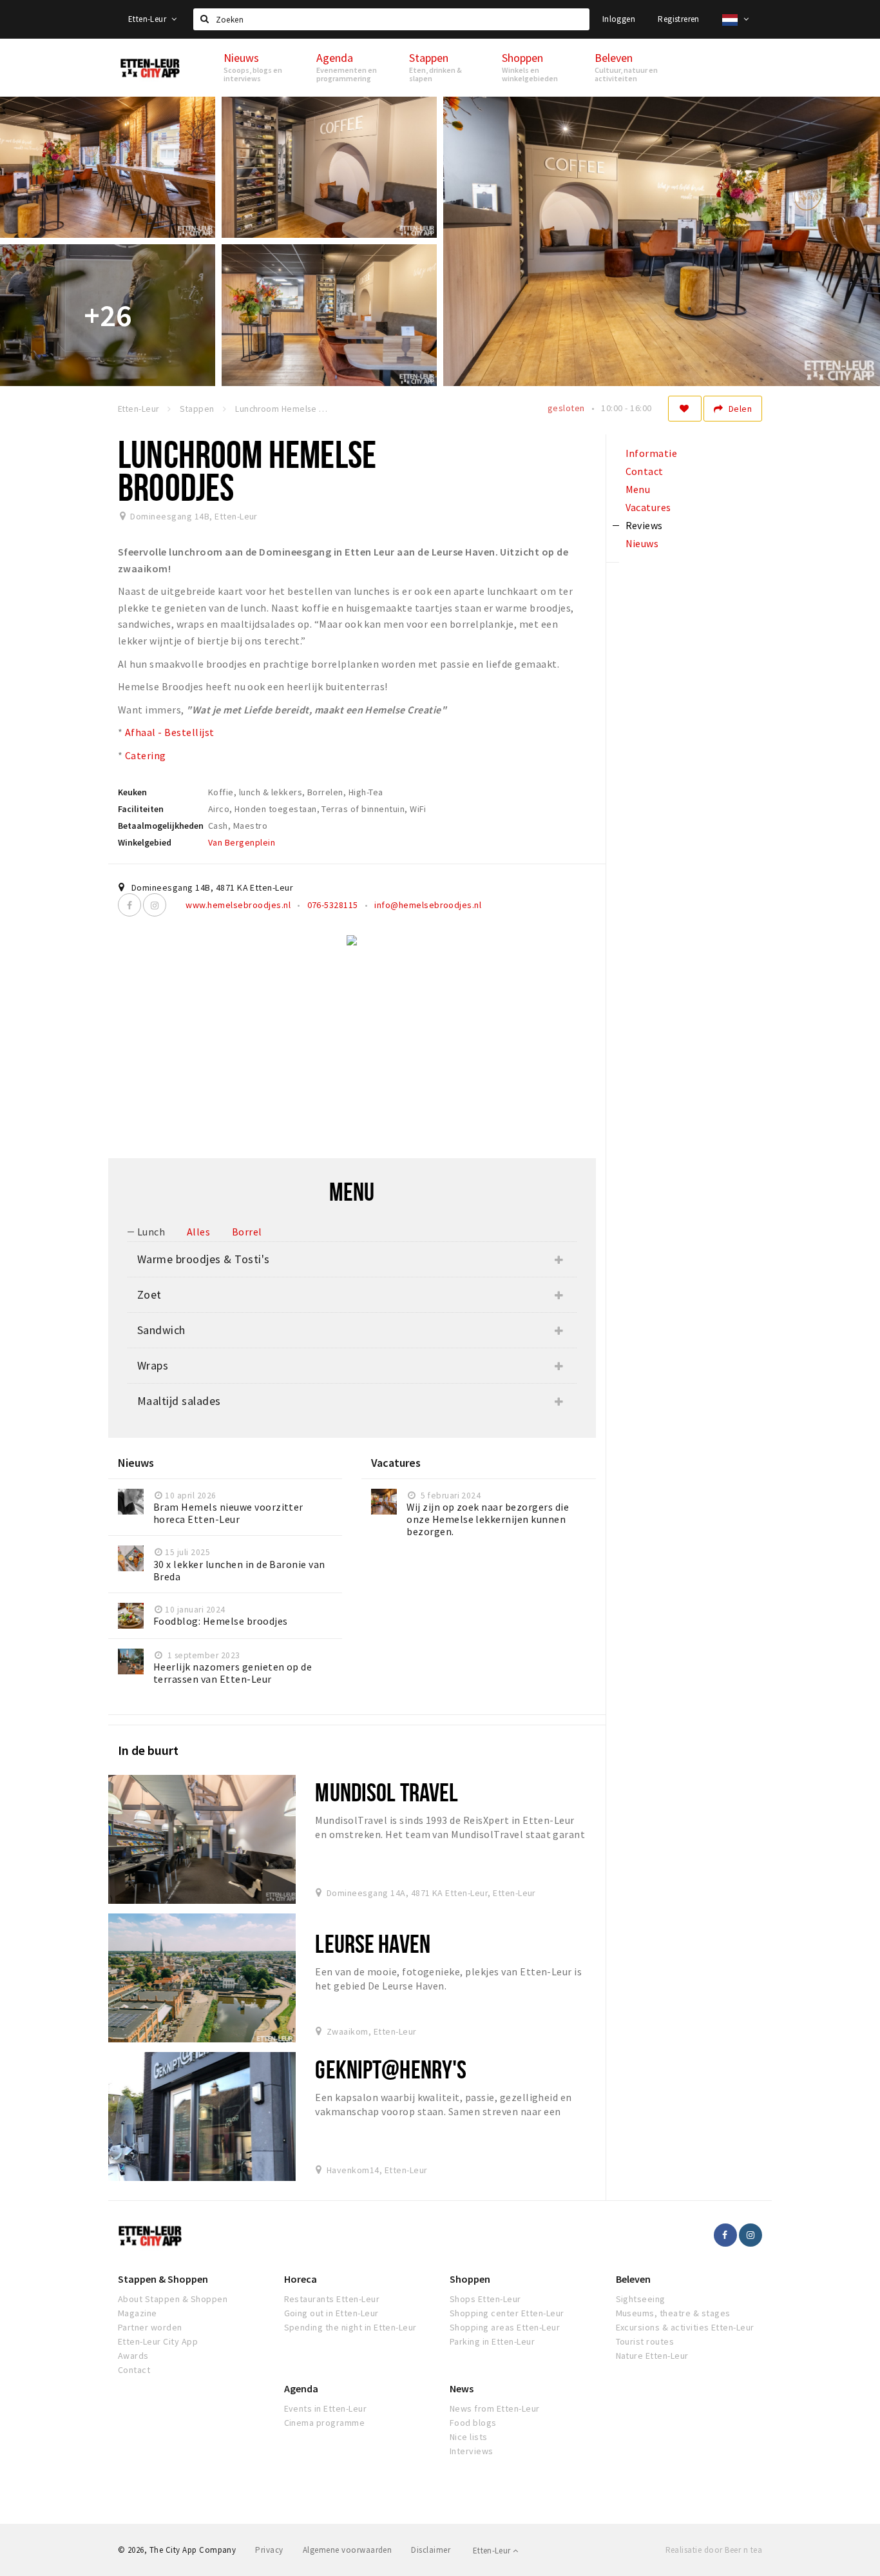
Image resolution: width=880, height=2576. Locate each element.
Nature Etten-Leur (652, 2356)
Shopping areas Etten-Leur (505, 2327)
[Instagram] (155, 905)
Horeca (301, 2279)
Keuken (132, 792)
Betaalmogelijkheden (161, 826)
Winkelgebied (145, 842)
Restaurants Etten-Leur (332, 2299)
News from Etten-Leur (495, 2408)
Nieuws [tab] (642, 543)
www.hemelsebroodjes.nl (238, 905)
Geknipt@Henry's (391, 2069)
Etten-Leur (148, 19)
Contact (134, 2370)
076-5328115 (333, 905)
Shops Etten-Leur (485, 2299)
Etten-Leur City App (158, 2341)
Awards (133, 2356)
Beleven (633, 2279)
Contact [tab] (645, 471)
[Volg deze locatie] (685, 409)
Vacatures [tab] (648, 507)
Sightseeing (641, 2299)
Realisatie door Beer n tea (714, 2550)
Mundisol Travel (387, 1792)
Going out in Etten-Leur (331, 2313)
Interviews (472, 2451)
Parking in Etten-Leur (492, 2341)
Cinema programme (325, 2423)
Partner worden (150, 2327)
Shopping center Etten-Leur (507, 2313)
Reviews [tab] (644, 525)
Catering (146, 755)
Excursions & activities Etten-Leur (685, 2327)
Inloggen (619, 19)
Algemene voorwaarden (348, 2550)
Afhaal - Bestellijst (170, 732)
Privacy (269, 2550)
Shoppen (470, 2279)
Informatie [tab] (652, 453)
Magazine (138, 2313)
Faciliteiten (141, 809)
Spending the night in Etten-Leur (350, 2327)
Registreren (678, 19)
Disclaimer (431, 2550)
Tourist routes (645, 2341)
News (462, 2388)
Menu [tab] (638, 489)
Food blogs (473, 2423)
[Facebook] (129, 905)
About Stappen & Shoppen (173, 2299)
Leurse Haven (372, 1943)
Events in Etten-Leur (326, 2408)
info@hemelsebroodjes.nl (428, 905)
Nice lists (469, 2437)
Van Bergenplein (242, 842)
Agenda (301, 2388)
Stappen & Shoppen (163, 2279)
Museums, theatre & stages (673, 2313)
